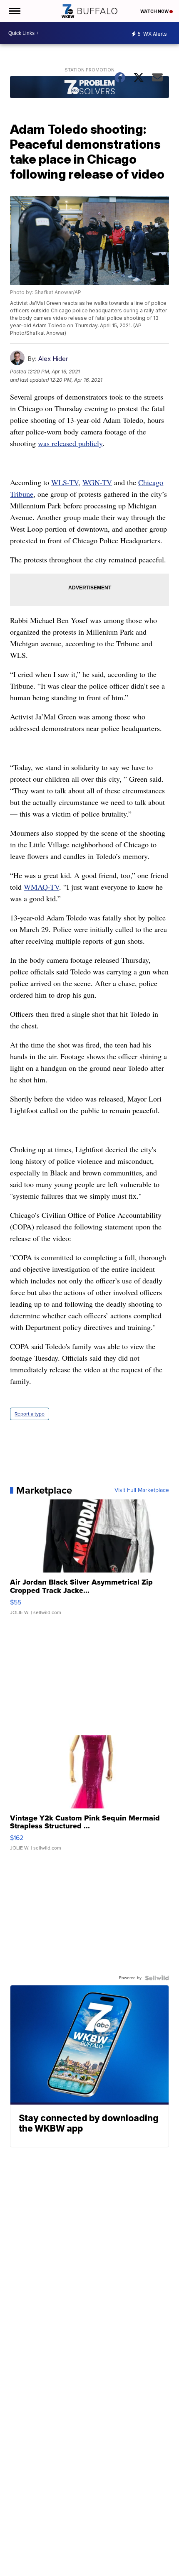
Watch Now (155, 11)
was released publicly (70, 443)
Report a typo (30, 1414)
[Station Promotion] (89, 88)
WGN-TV (97, 482)
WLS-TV (65, 482)
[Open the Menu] (14, 11)
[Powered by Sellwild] (157, 1978)
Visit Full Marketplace (142, 1490)
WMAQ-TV (41, 887)
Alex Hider (53, 359)
